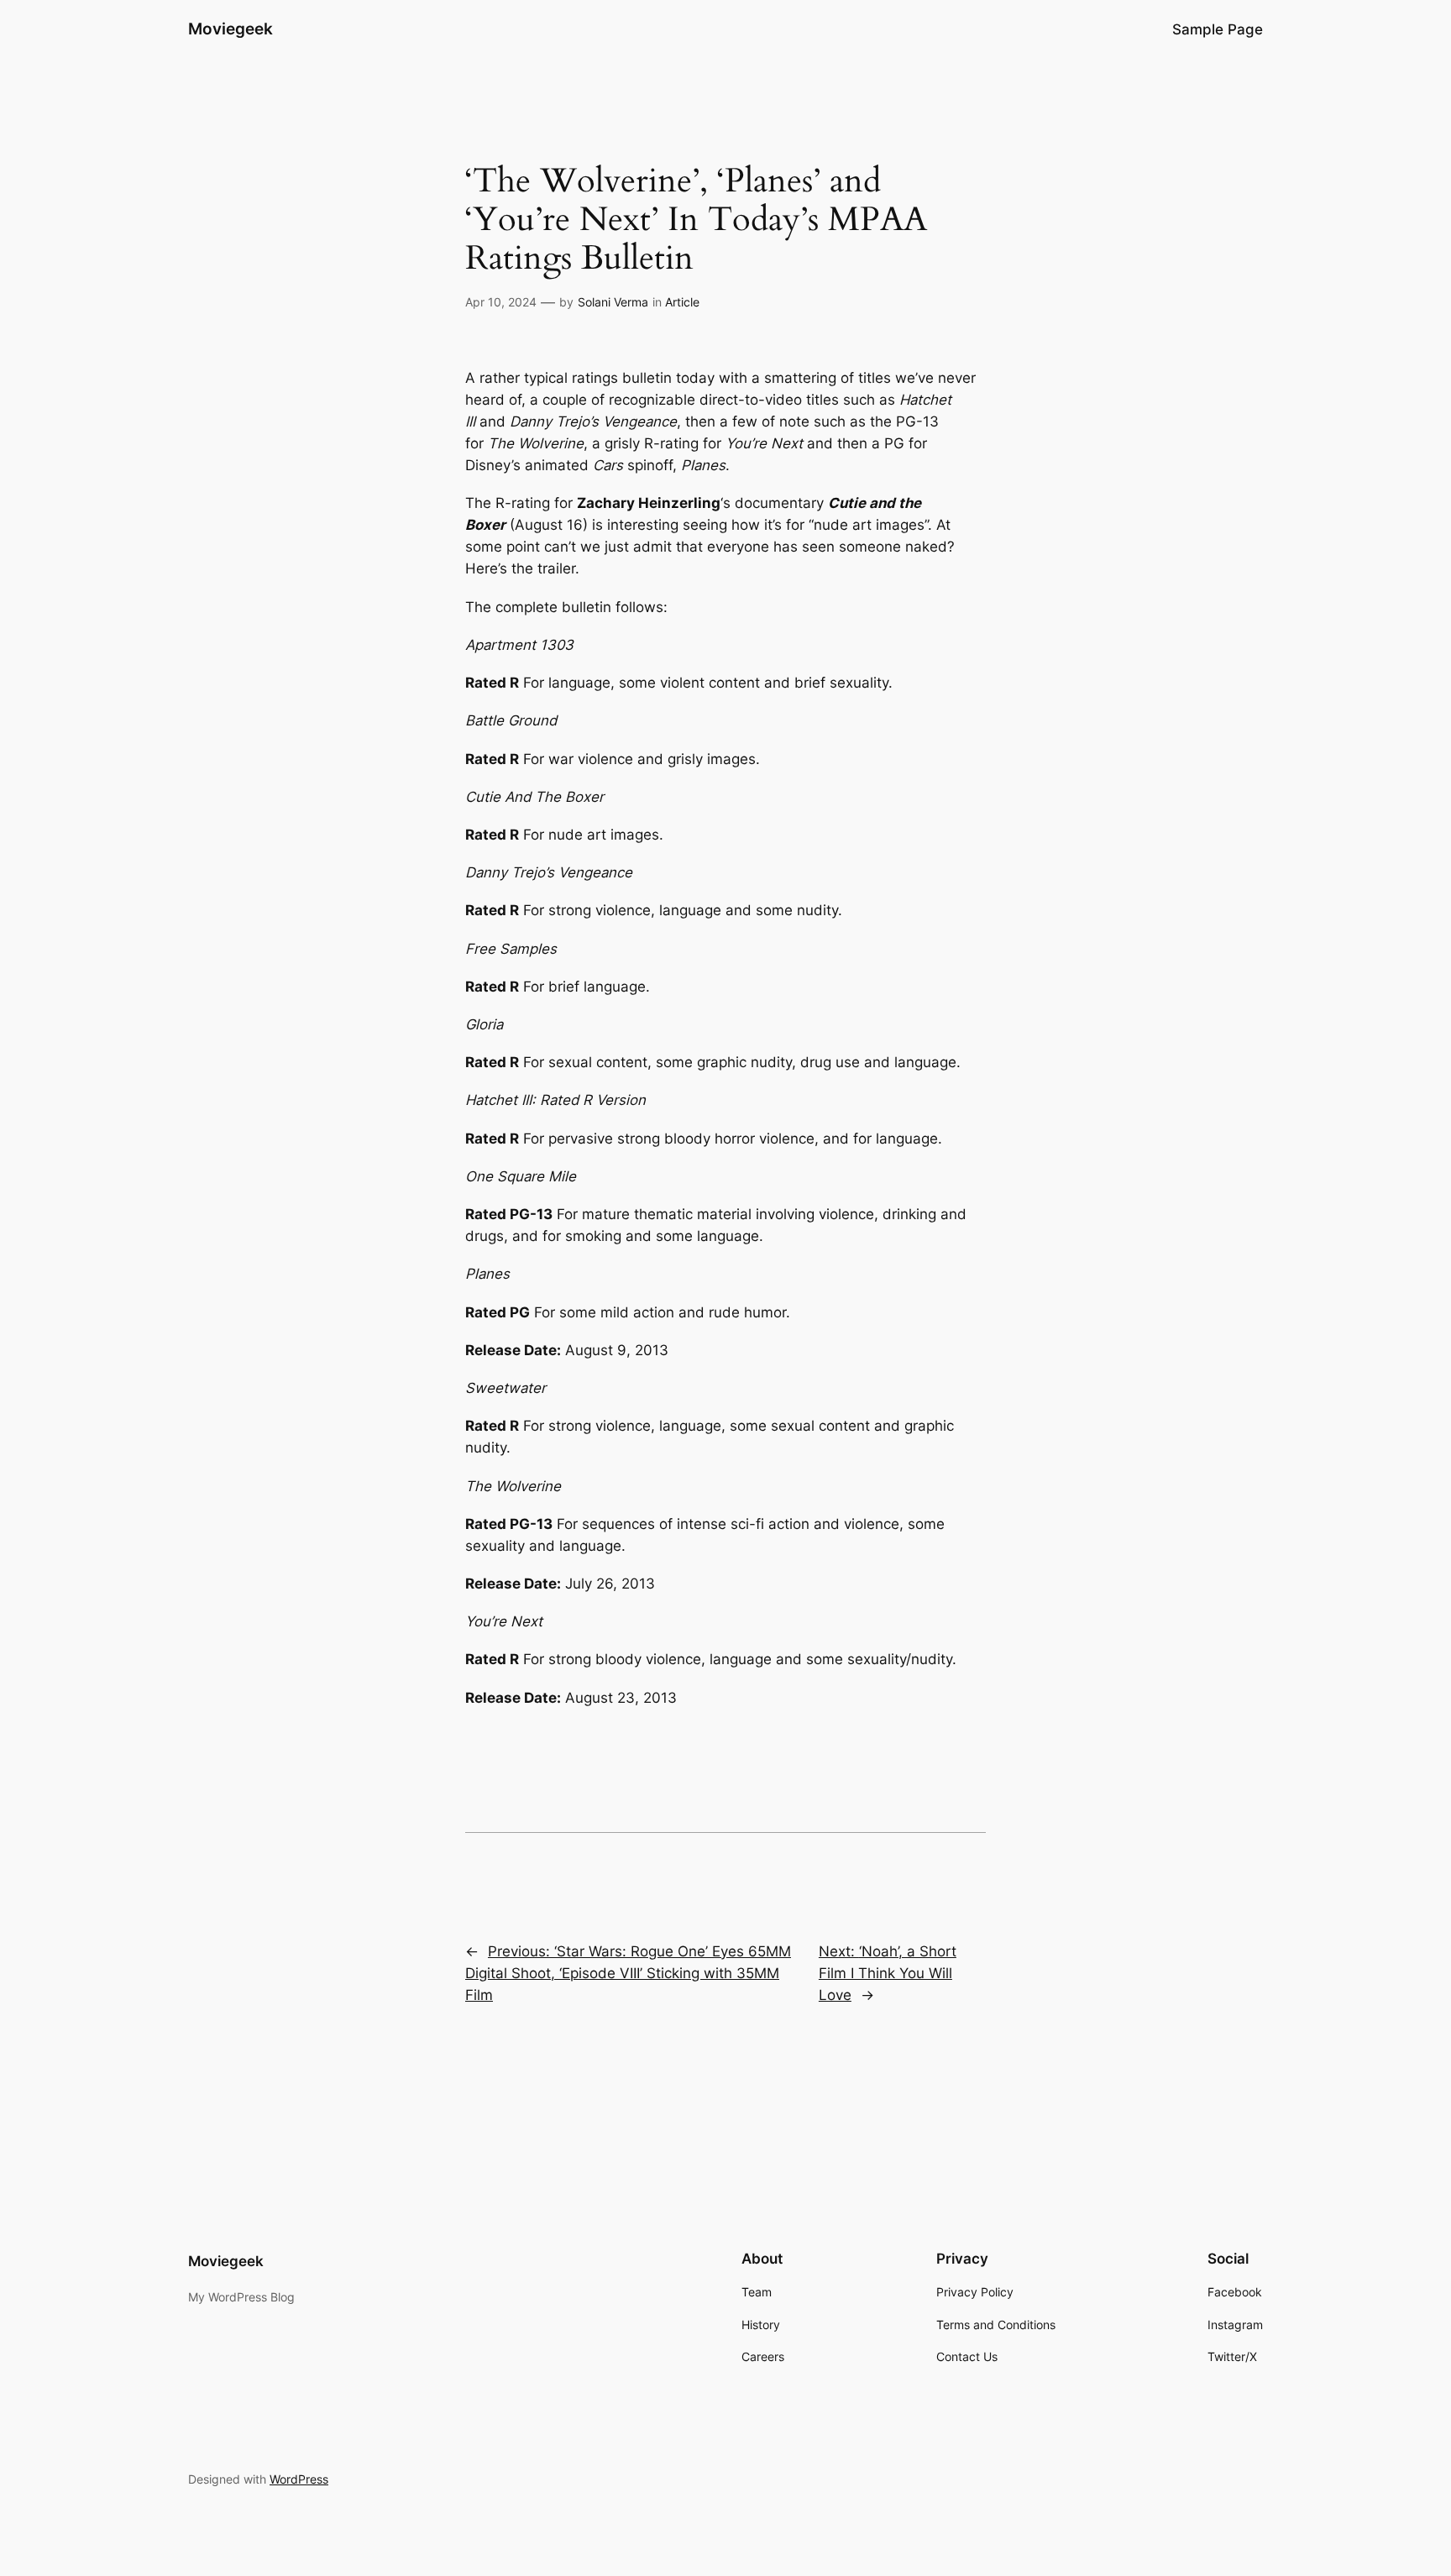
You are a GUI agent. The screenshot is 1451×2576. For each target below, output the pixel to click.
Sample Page (1218, 29)
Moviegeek (230, 29)
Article (682, 302)
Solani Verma (613, 302)
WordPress (299, 2479)
